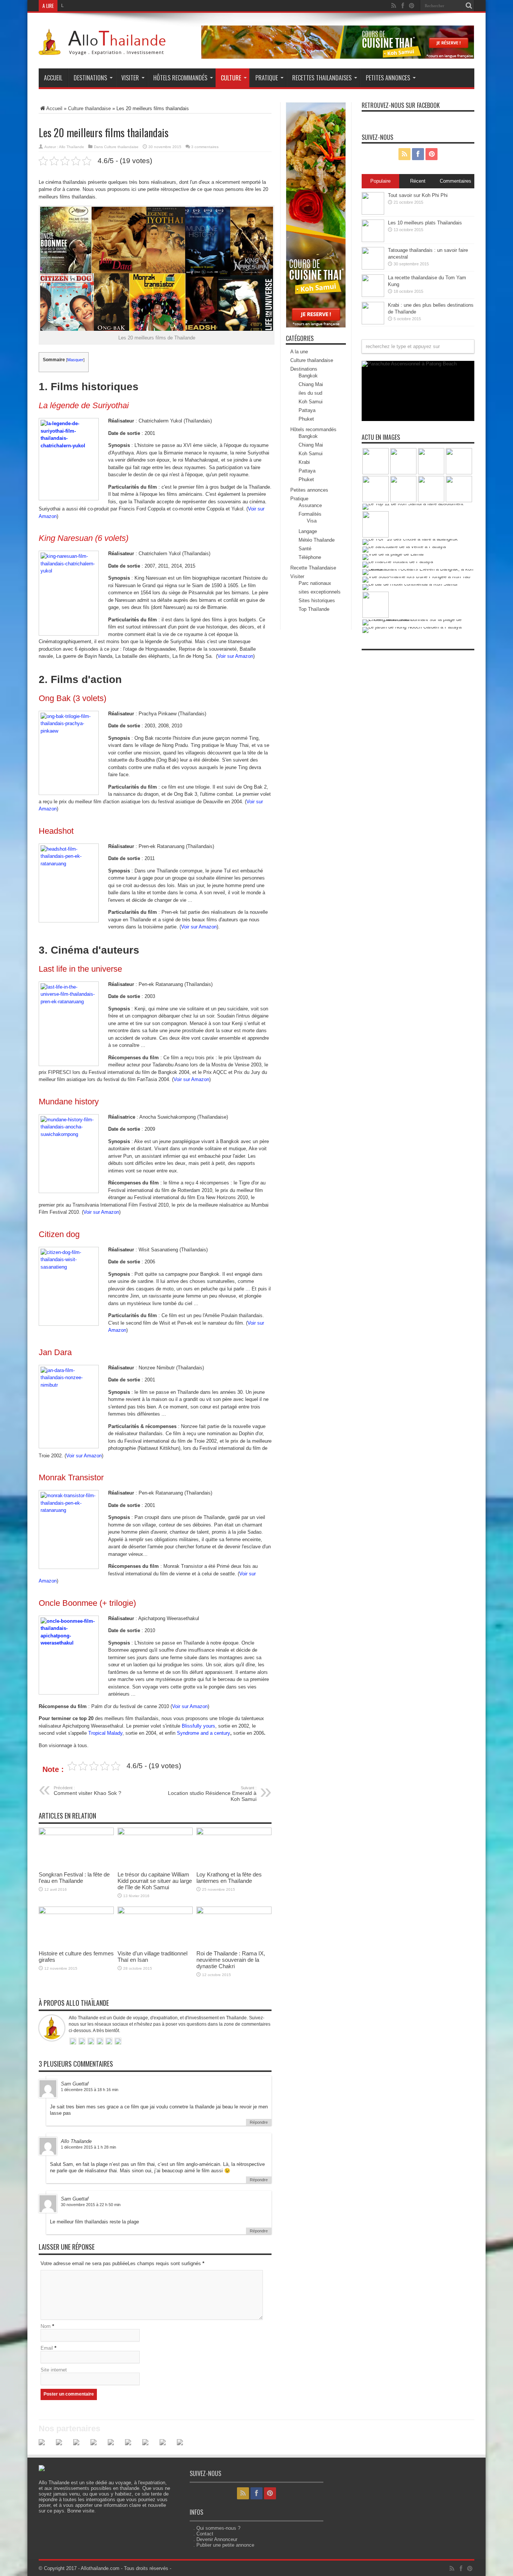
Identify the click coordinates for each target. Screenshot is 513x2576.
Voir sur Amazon (235, 656)
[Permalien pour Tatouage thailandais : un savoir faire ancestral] (373, 268)
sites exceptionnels (320, 592)
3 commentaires (205, 147)
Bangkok (308, 376)
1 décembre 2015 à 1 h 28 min (88, 2147)
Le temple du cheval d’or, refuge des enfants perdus (114, 6)
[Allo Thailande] (104, 50)
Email (47, 2348)
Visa (312, 521)
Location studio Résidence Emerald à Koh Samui (212, 1794)
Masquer (75, 360)
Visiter (130, 78)
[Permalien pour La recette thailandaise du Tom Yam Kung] (373, 295)
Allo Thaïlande (72, 147)
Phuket (306, 419)
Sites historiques (317, 600)
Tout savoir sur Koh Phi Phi (418, 195)
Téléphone (310, 557)
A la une (299, 352)
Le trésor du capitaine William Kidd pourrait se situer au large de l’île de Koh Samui (155, 1881)
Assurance (310, 505)
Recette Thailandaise (313, 568)
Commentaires (456, 181)
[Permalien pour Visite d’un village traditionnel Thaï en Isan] (155, 1912)
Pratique (267, 78)
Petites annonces (388, 78)
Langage (308, 531)
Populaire (380, 181)
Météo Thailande (317, 540)
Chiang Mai (311, 384)
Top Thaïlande (314, 609)
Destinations (90, 78)
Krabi (304, 462)
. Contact (203, 2534)
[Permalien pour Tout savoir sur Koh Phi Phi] (373, 213)
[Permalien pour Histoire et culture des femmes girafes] (76, 1912)
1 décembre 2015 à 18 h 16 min (90, 2090)
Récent (418, 181)
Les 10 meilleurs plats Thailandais (425, 223)
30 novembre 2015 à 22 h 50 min (91, 2205)
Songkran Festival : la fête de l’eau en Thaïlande (74, 1878)
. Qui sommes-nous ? (217, 2528)
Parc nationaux (315, 583)
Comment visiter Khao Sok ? (88, 1791)
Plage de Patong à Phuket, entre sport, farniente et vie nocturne (410, 411)
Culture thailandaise (89, 108)
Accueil (53, 78)
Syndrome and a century (204, 1733)
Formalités (310, 514)
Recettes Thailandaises (322, 78)
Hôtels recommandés (180, 78)
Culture (231, 78)
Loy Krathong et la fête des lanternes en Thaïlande (229, 1878)
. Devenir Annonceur (215, 2539)
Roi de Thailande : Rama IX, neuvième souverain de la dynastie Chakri (231, 1960)
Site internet (54, 2370)
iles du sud (310, 393)
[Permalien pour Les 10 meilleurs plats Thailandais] (373, 240)
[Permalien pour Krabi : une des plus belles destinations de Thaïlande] (373, 323)
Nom (46, 2326)
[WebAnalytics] (377, 658)
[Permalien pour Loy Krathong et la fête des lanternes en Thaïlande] (234, 1833)
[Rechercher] (469, 6)
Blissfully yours (198, 1726)
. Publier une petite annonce (224, 2545)
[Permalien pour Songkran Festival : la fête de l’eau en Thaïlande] (76, 1833)
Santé (305, 549)
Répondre (259, 2122)
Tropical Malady (105, 1733)
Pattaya (307, 410)
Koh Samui (311, 402)
